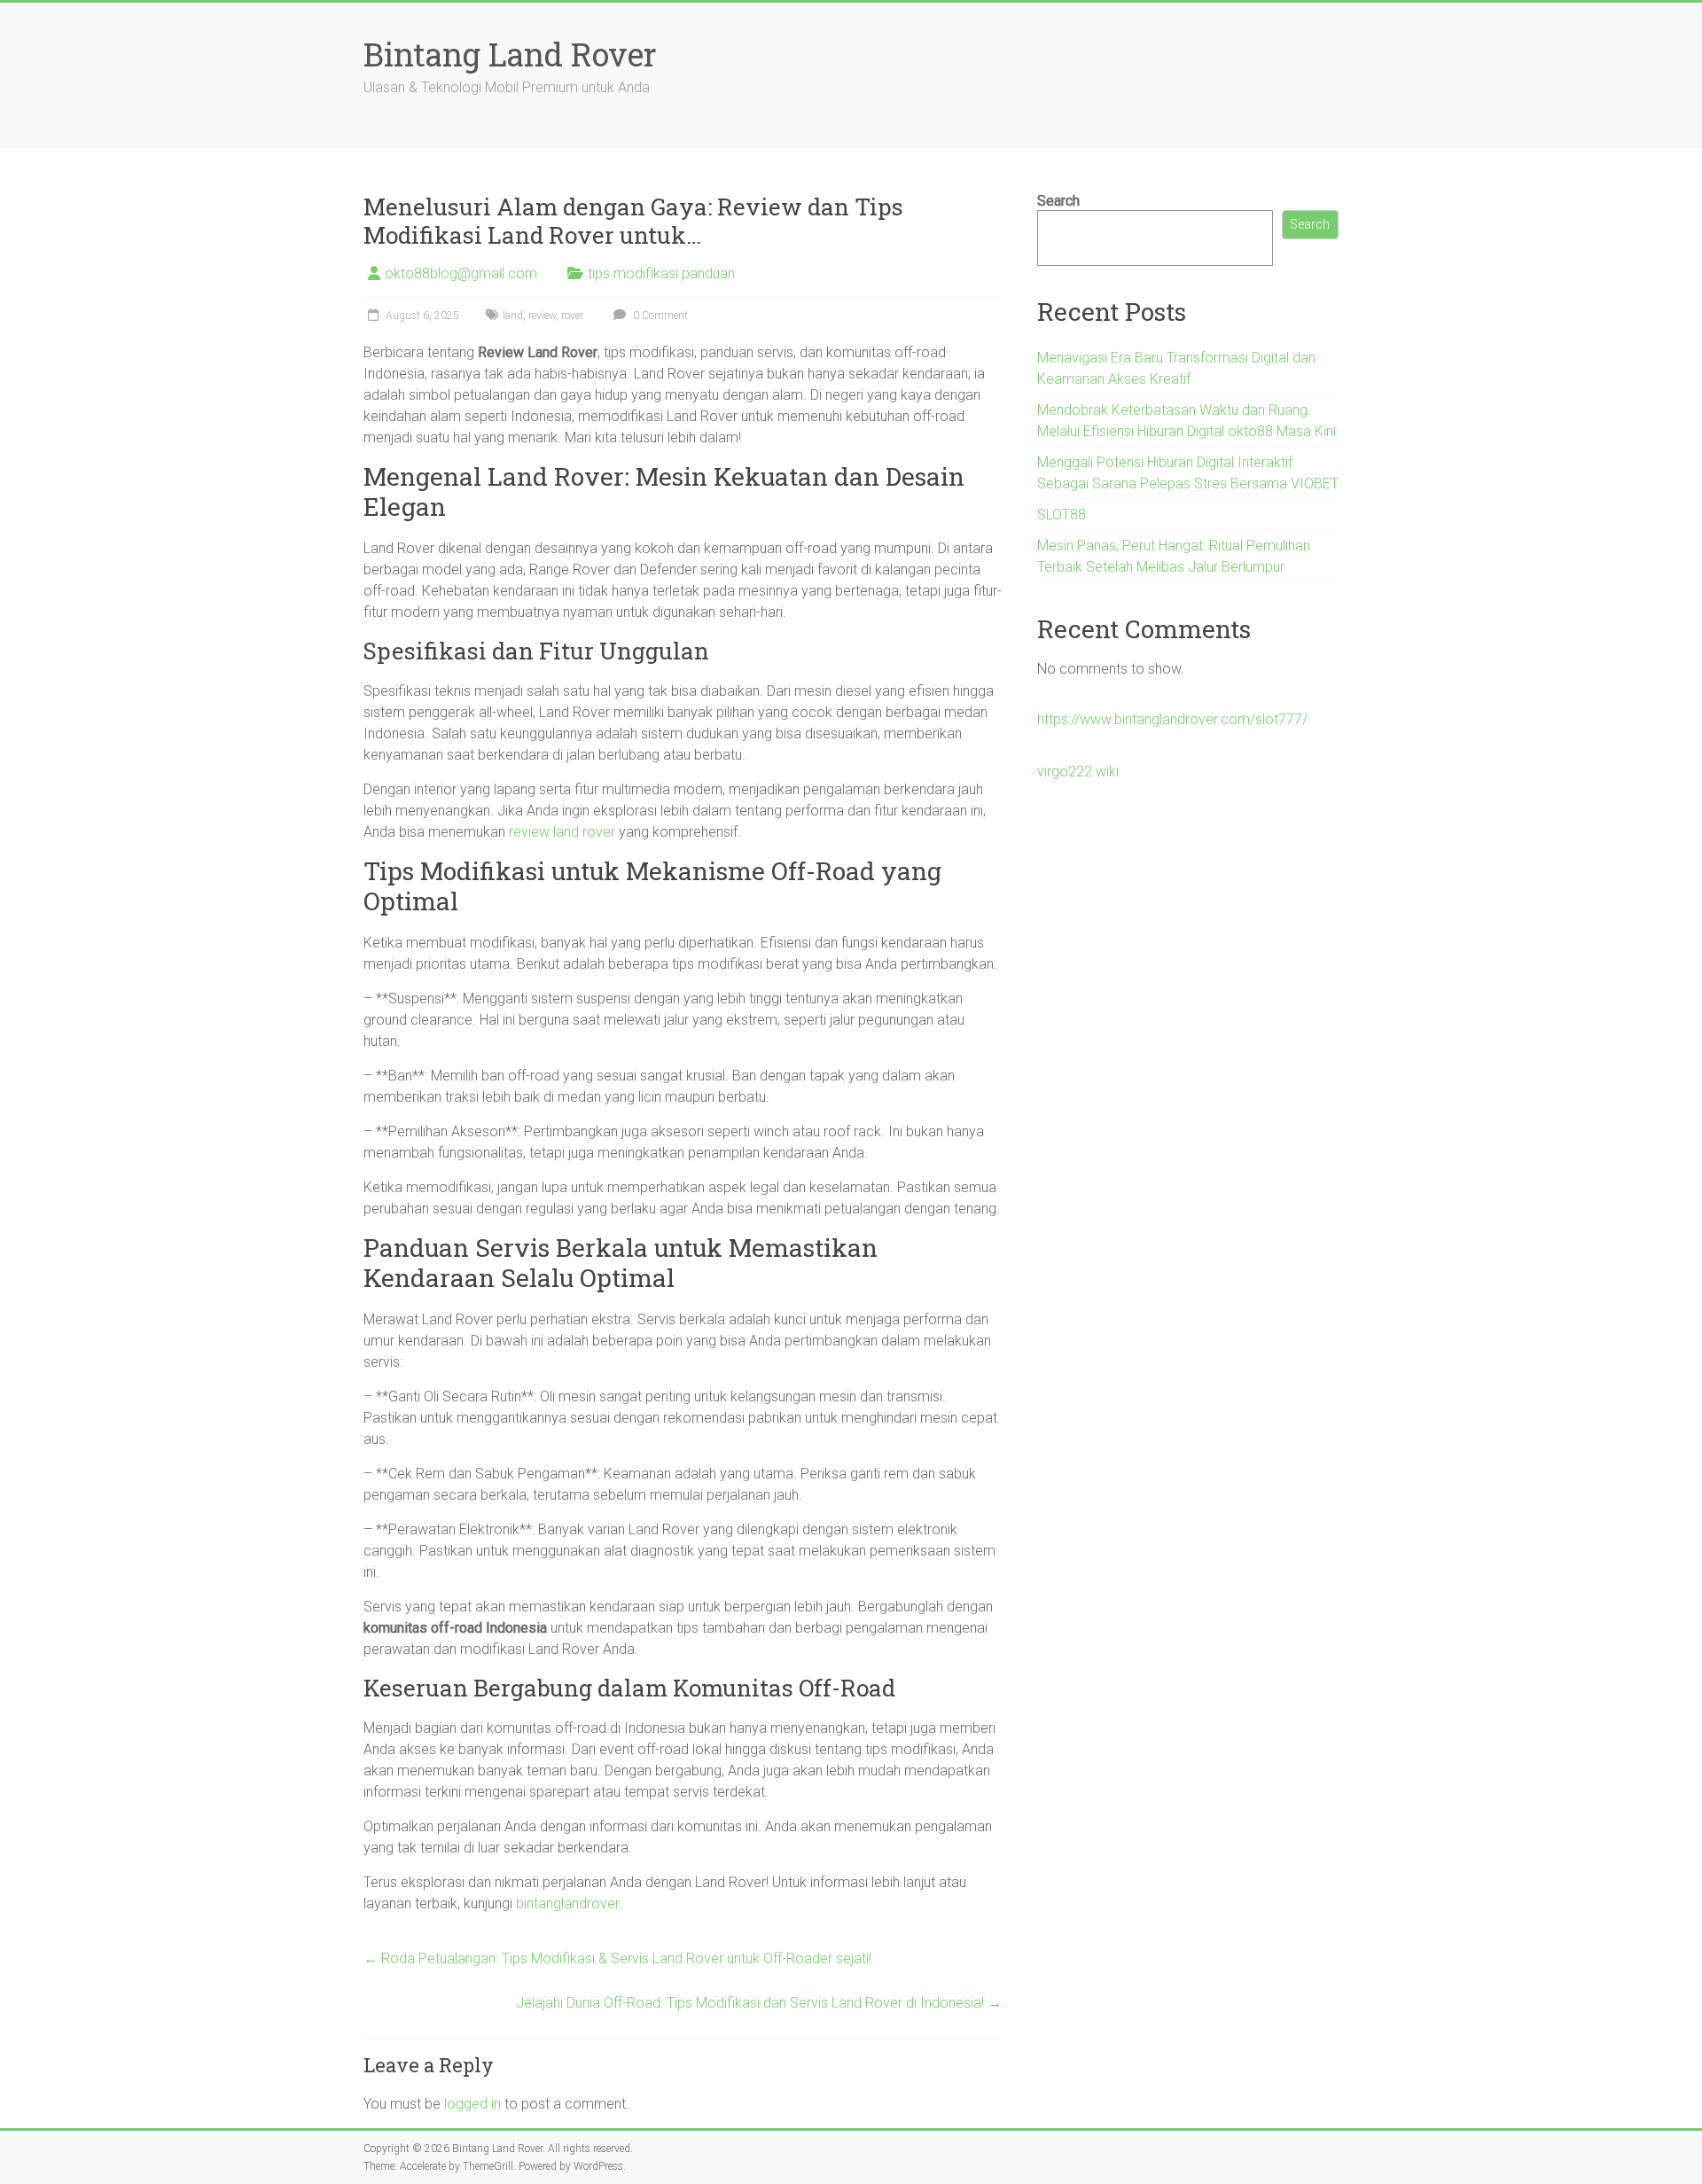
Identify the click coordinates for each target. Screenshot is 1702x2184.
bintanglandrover (567, 1903)
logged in (472, 2104)
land (513, 316)
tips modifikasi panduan (661, 273)
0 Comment (659, 316)
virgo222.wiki (1078, 772)
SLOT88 (1062, 515)
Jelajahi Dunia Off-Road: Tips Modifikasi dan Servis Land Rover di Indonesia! (759, 2003)
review (542, 316)
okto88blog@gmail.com (461, 273)
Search (1058, 201)
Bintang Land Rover (510, 54)
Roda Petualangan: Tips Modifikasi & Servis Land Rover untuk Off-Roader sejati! (617, 1958)
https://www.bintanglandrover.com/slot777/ (1172, 719)
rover (572, 316)
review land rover (562, 832)
